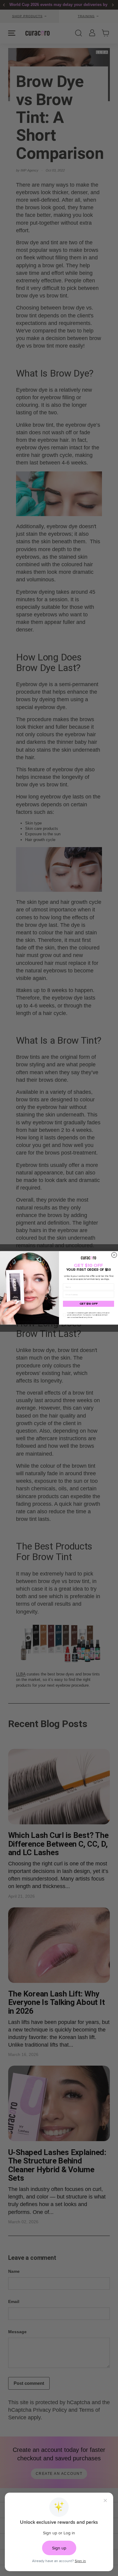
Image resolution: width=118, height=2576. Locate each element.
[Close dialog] (114, 1255)
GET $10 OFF (89, 1304)
